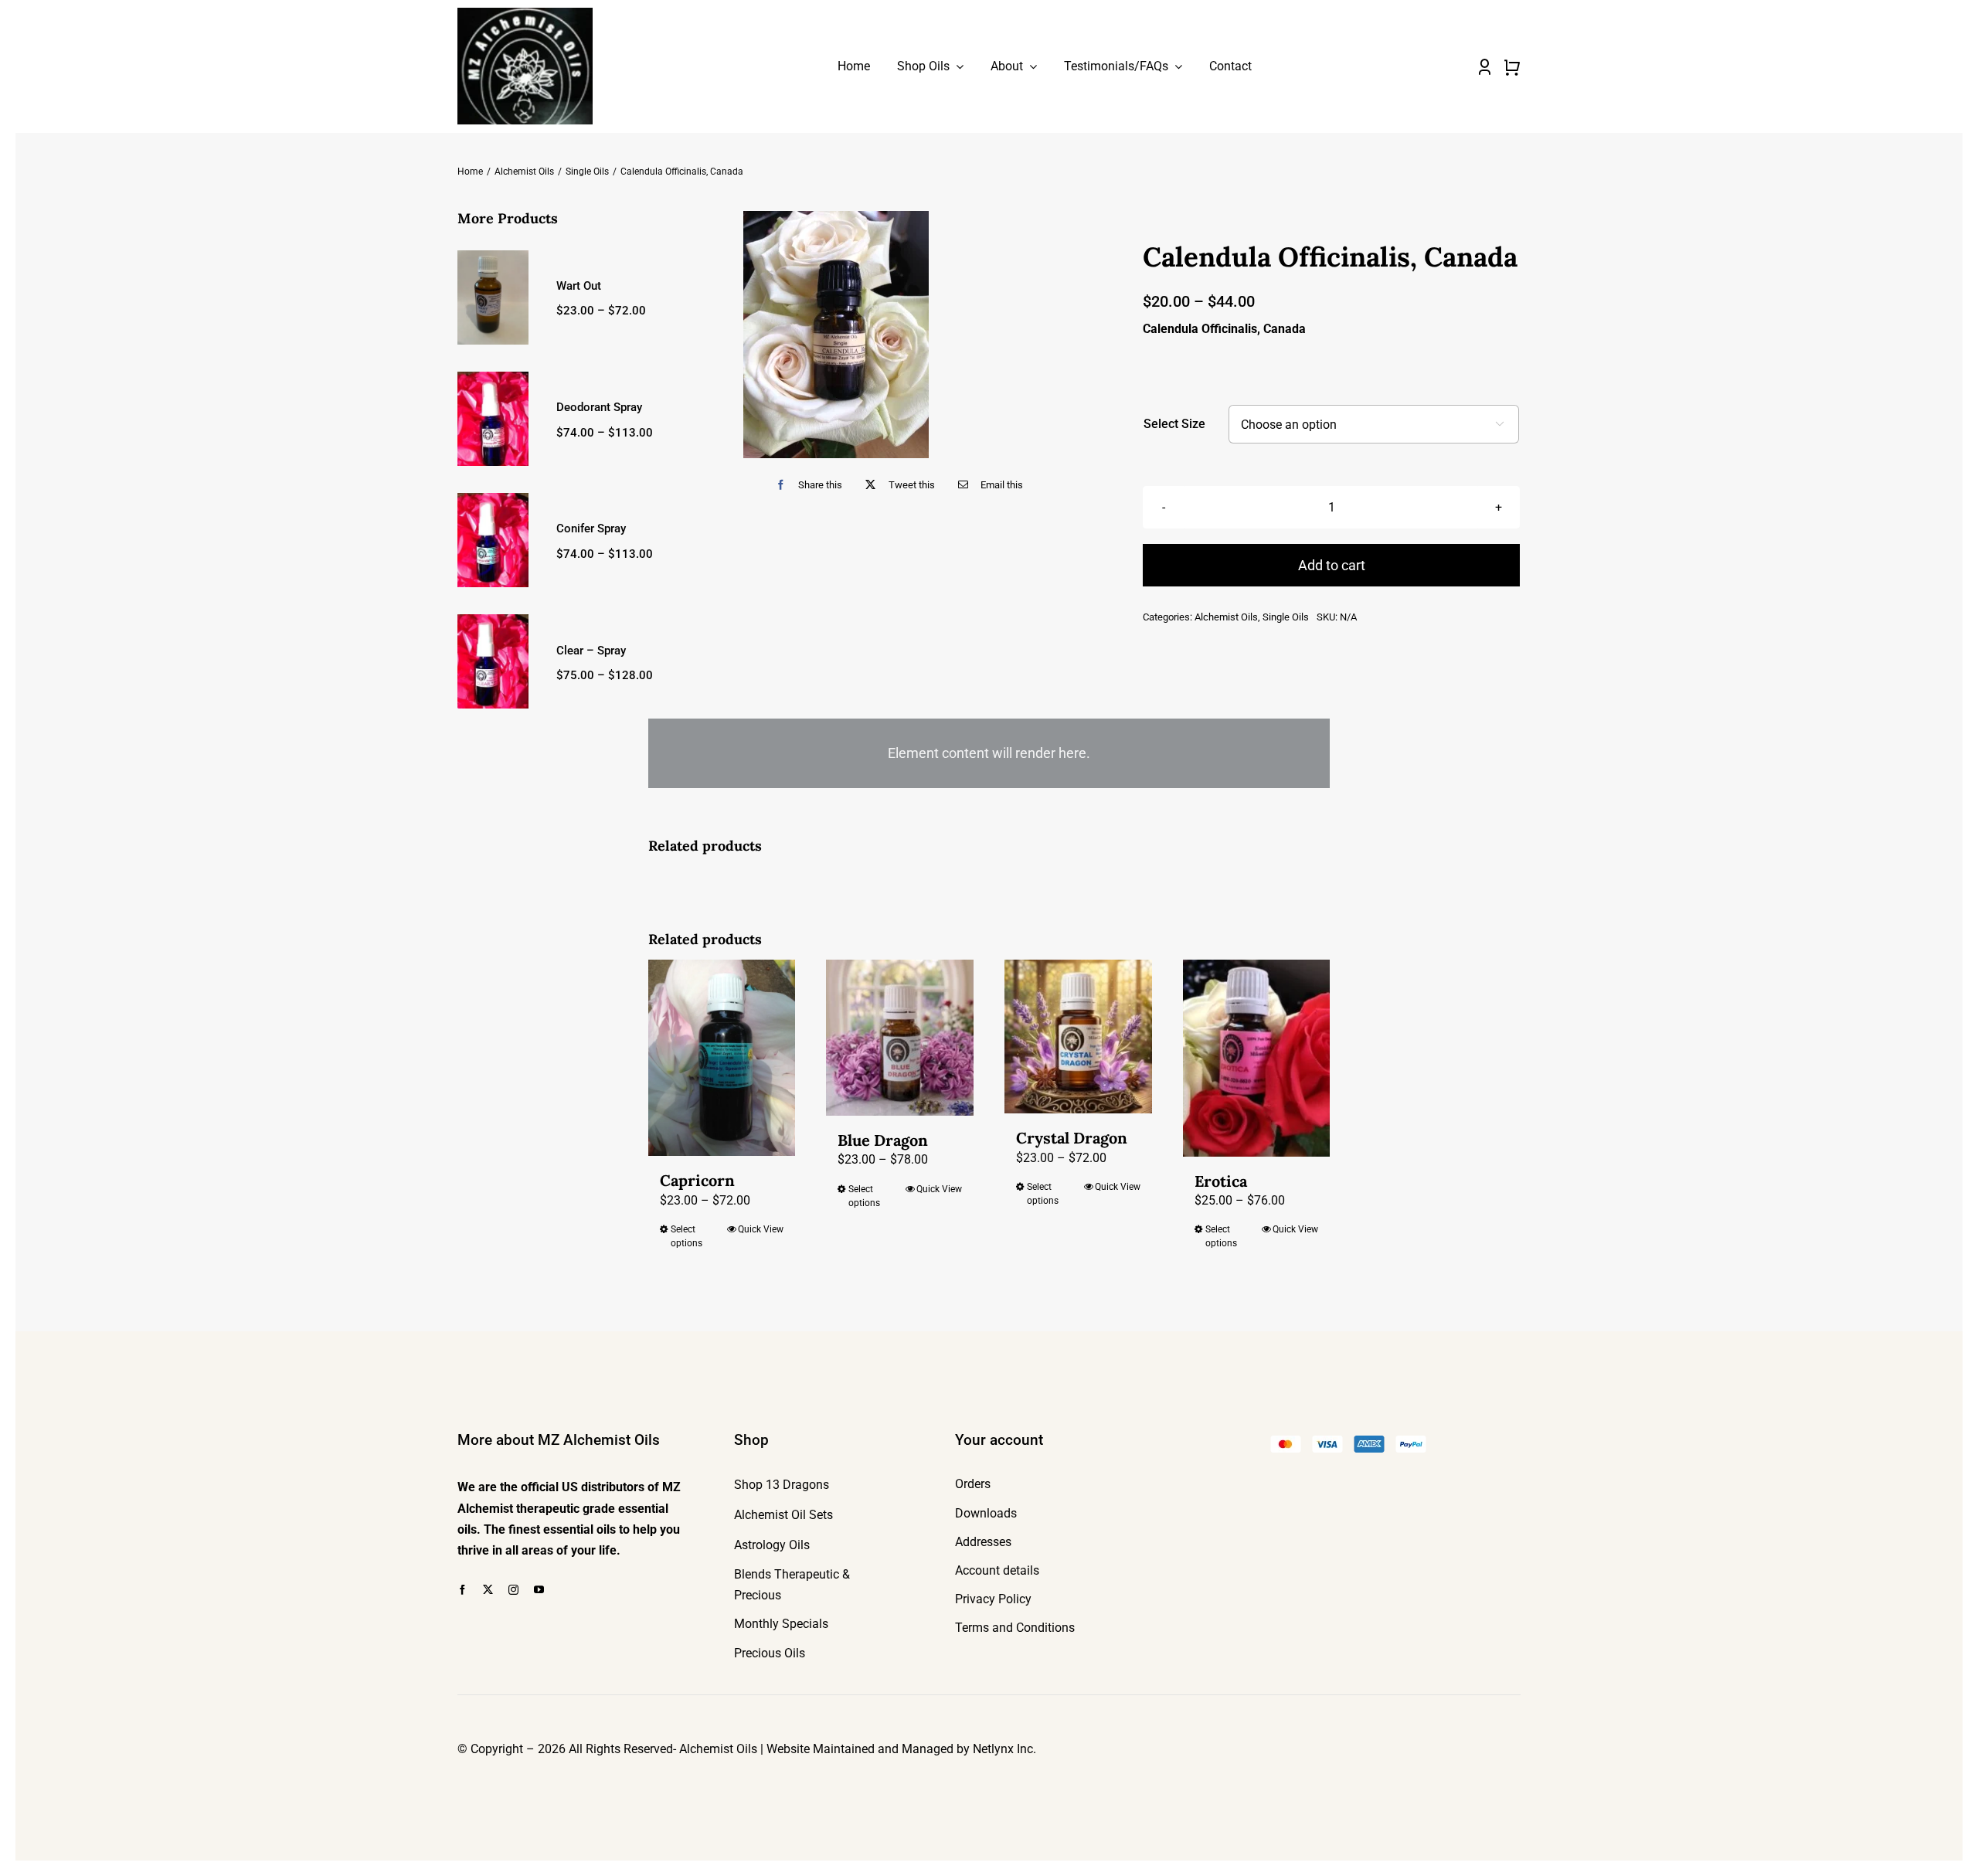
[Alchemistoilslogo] (525, 14)
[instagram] (513, 1590)
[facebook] (462, 1590)
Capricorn (697, 1180)
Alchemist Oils (1226, 617)
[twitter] (488, 1590)
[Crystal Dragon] (1078, 1037)
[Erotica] (1257, 1058)
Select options (687, 1236)
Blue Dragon (883, 1140)
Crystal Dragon (1072, 1138)
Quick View (761, 1229)
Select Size (1174, 424)
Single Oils (1286, 617)
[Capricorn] (722, 1058)
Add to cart (1332, 565)
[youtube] (539, 1590)
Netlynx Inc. (1004, 1749)
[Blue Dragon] (900, 1038)
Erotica (1221, 1181)
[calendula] (836, 335)
